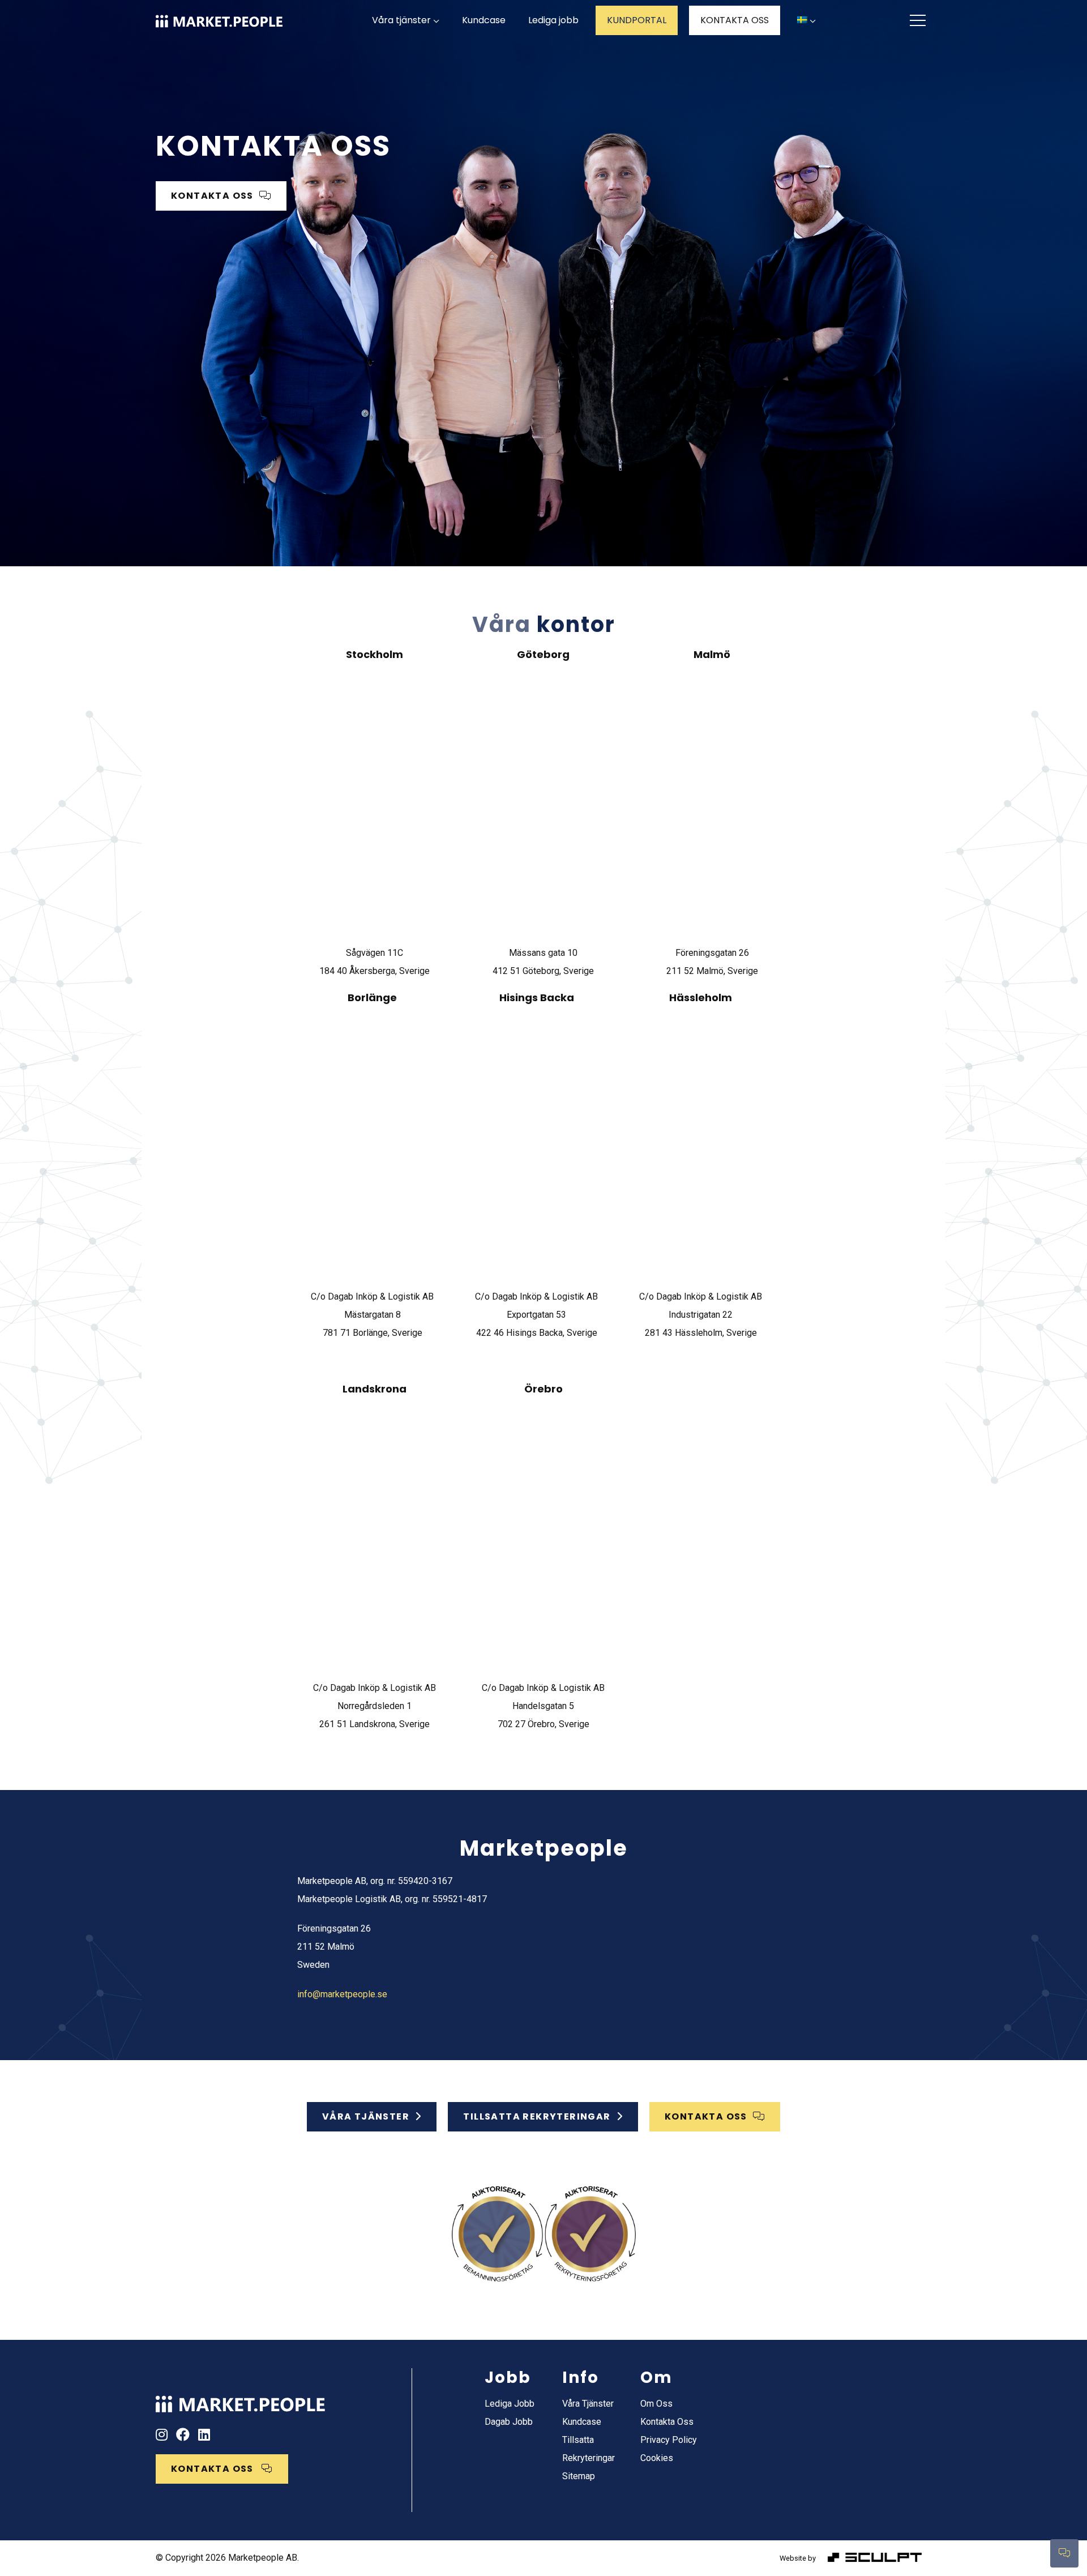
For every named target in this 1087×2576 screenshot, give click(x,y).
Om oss (656, 2404)
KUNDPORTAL (637, 20)
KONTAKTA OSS (735, 20)
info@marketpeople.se (342, 1994)
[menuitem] (806, 21)
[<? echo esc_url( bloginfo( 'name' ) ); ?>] (241, 2400)
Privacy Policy (669, 2440)
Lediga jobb (553, 20)
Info (581, 2378)
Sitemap (579, 2476)
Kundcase (484, 20)
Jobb (508, 2378)
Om (656, 2378)
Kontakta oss (667, 2422)
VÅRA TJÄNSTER (366, 2116)
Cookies (657, 2458)
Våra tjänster (401, 20)
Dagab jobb (509, 2422)
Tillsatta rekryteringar (537, 2116)
